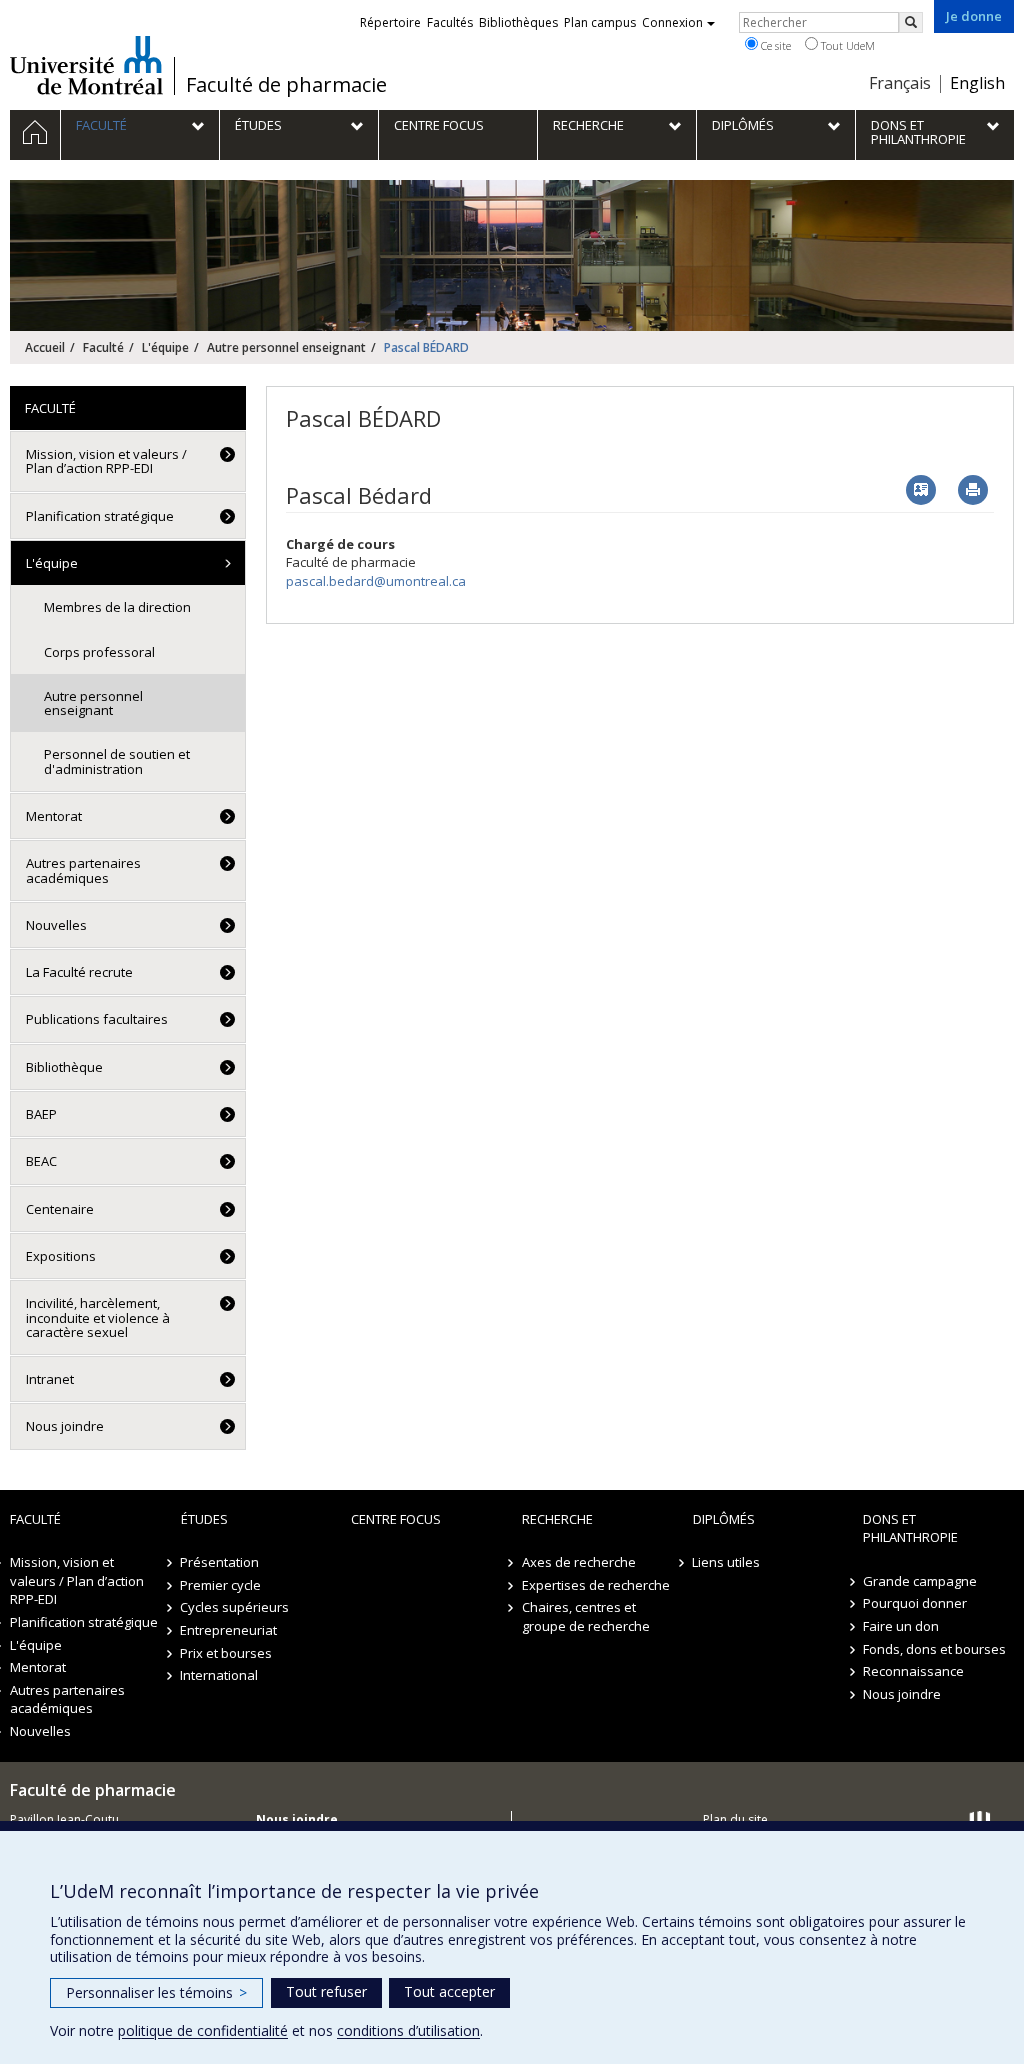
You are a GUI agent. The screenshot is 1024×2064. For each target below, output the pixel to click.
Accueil (45, 347)
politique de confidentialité (203, 2030)
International (220, 1675)
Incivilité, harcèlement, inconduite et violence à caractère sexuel (98, 1317)
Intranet (50, 1379)
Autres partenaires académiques (83, 870)
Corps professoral (99, 652)
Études (204, 1519)
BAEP (41, 1114)
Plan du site (735, 1819)
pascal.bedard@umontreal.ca (376, 581)
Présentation (220, 1562)
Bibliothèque (64, 1067)
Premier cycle (221, 1585)
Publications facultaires (97, 1019)
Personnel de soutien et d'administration (117, 761)
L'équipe (165, 347)
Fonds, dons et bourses (934, 1649)
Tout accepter (449, 1991)
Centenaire (60, 1209)
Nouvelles (56, 925)
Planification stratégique (100, 516)
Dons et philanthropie (910, 1528)
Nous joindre (65, 1426)
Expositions (61, 1256)
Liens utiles (727, 1562)
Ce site (774, 45)
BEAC (41, 1161)
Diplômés (724, 1519)
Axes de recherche (579, 1562)
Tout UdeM (846, 45)
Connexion (672, 22)
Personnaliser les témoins (156, 1992)
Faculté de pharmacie (286, 85)
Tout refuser (326, 1991)
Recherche (557, 1519)
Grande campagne (920, 1581)
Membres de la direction (117, 607)
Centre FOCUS (396, 1519)
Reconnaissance (913, 1671)
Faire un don (901, 1626)
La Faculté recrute (79, 972)
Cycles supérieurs (235, 1607)
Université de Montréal (86, 65)
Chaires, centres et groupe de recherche (586, 1616)
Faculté (103, 347)
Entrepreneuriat (229, 1630)
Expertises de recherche (596, 1585)
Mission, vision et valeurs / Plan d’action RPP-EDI (106, 461)
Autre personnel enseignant (286, 347)
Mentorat (54, 816)
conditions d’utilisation (408, 2030)
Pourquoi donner (915, 1603)
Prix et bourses (227, 1653)
